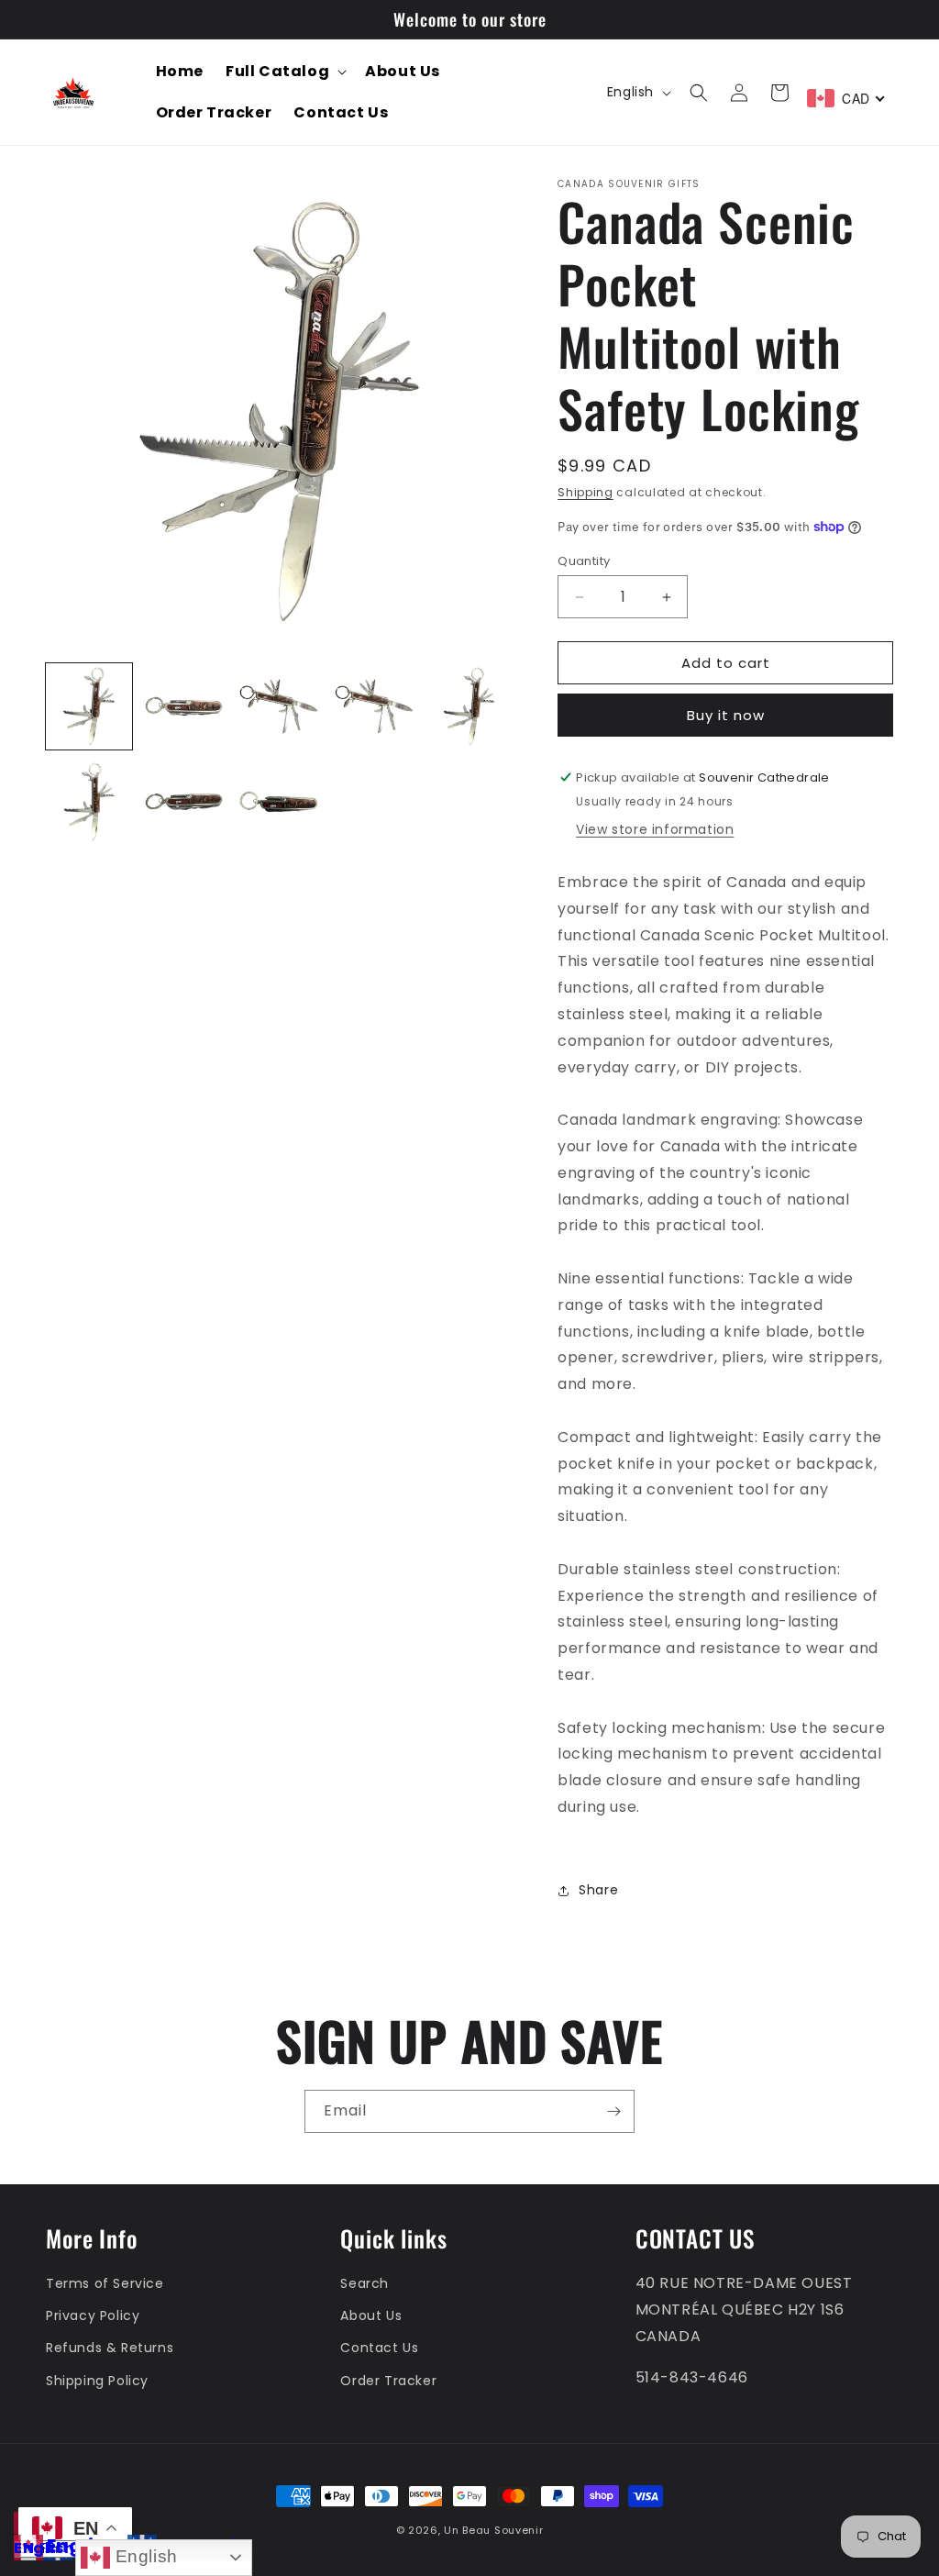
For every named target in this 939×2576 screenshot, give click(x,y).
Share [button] (598, 1890)
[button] (284, 72)
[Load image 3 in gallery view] (279, 706)
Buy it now (726, 715)
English (144, 2556)
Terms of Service (105, 2283)
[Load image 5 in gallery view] (469, 706)
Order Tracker (388, 2381)
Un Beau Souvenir (493, 2530)
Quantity (584, 561)
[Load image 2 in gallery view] (184, 706)
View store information (655, 829)
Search (365, 2283)
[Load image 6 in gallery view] (89, 802)
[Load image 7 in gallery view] (184, 802)
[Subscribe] (613, 2111)
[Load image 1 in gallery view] (89, 706)
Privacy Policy (93, 2315)
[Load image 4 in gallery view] (374, 706)
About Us (371, 2315)
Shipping (585, 492)
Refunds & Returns (110, 2348)
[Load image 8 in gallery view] (279, 802)
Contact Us (379, 2348)
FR (48, 2548)
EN (24, 2548)
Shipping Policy (97, 2381)
